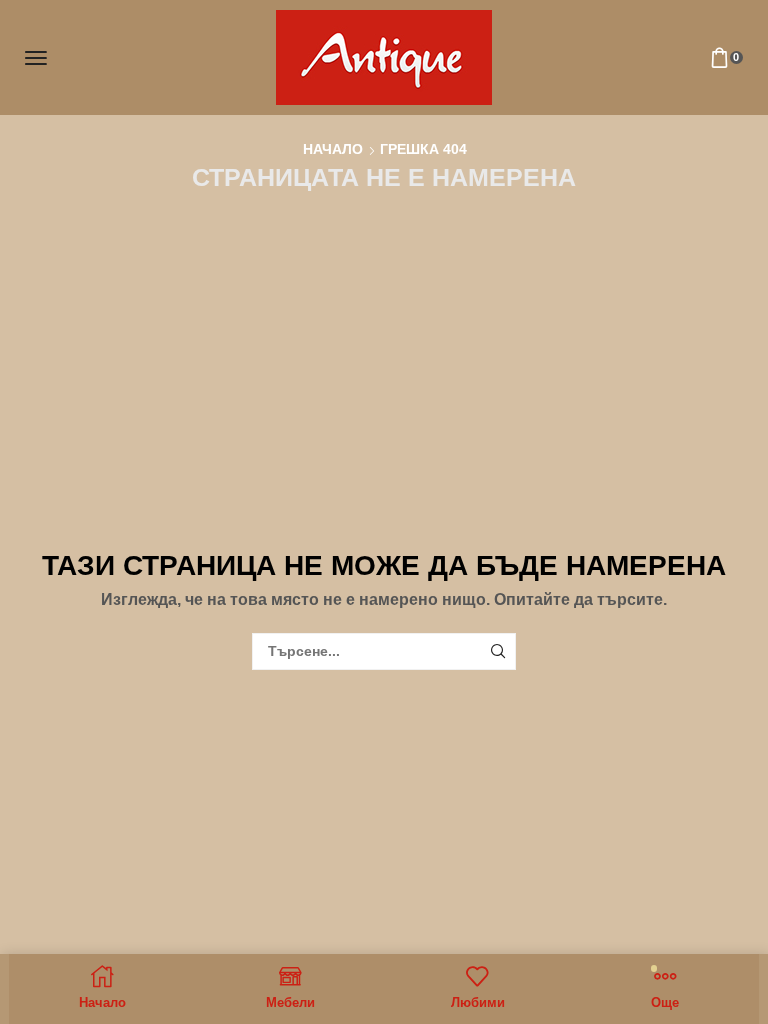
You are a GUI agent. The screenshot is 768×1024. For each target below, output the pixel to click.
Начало (333, 149)
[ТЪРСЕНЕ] (497, 651)
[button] (36, 58)
